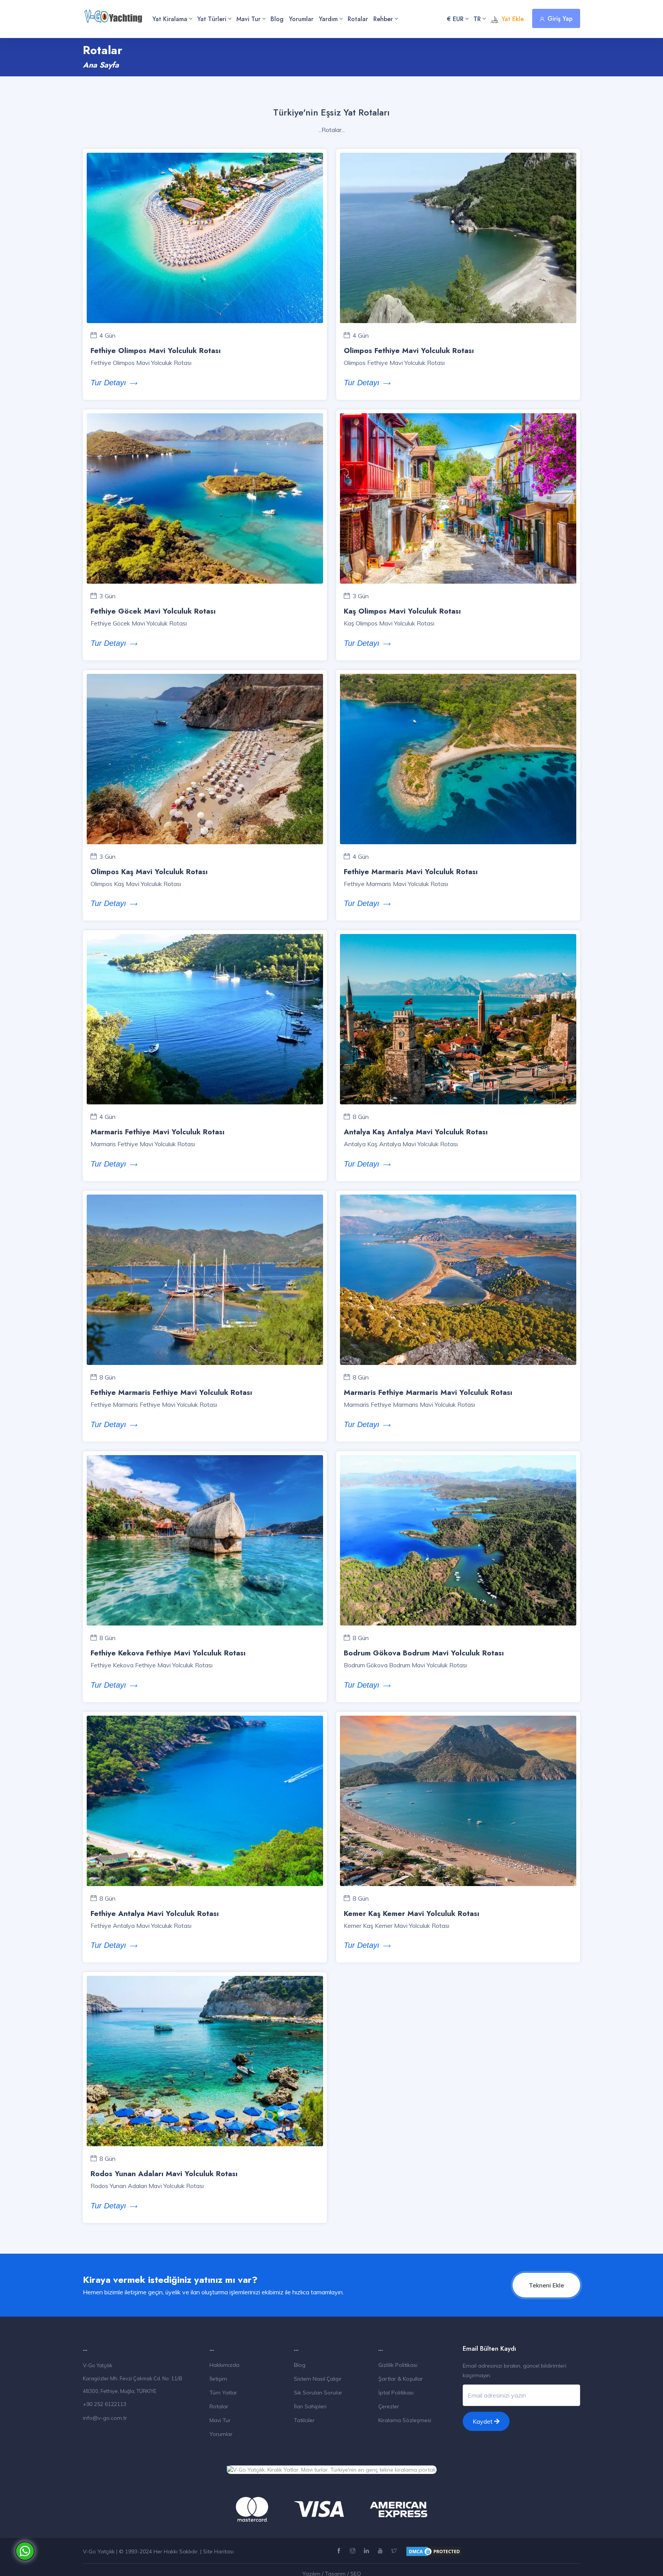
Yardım (328, 19)
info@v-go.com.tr (105, 2418)
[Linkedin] (367, 2551)
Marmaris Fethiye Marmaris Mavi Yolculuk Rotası (428, 1392)
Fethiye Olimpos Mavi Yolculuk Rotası (156, 351)
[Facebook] (340, 2551)
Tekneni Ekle (546, 2285)
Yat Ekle (513, 19)
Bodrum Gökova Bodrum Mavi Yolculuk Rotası (424, 1653)
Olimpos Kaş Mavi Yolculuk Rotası (149, 872)
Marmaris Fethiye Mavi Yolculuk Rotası (158, 1132)
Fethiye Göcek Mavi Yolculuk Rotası (153, 611)
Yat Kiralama (170, 19)
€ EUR (455, 19)
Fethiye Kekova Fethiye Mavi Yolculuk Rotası (168, 1653)
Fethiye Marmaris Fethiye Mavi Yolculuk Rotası (171, 1392)
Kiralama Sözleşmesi (405, 2420)
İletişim (218, 2379)
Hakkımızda (224, 2365)
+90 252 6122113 (105, 2404)
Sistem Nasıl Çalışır (318, 2379)
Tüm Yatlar (223, 2393)
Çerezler (389, 2406)
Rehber (383, 19)
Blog (277, 19)
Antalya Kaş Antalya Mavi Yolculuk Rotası (416, 1132)
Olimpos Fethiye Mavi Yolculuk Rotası (409, 351)
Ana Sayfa (101, 65)
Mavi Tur (248, 19)
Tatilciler (304, 2420)
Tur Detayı (108, 383)
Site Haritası (218, 2551)
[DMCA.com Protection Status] (434, 2551)
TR (477, 19)
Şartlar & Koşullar (401, 2379)
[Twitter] (395, 2551)
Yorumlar (301, 19)
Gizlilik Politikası (398, 2365)
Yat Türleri (212, 19)
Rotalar (358, 19)
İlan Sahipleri (310, 2406)
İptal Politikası (396, 2393)
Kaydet (483, 2421)
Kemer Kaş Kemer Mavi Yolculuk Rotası (411, 1913)
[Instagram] (354, 2551)
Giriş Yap (560, 19)
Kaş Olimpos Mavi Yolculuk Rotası (402, 611)
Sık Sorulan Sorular (318, 2393)
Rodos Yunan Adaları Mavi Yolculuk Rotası (164, 2174)
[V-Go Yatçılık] (113, 12)
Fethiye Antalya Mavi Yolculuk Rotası (155, 1913)
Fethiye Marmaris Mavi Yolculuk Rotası (411, 872)
